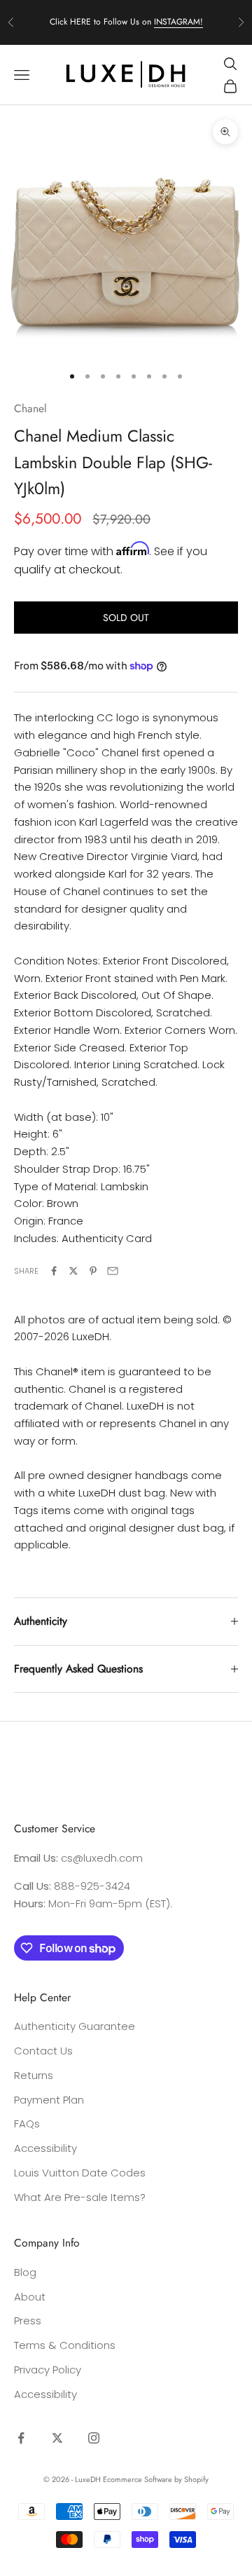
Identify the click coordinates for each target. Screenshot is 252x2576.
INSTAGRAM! (178, 22)
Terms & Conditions (65, 2345)
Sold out (126, 618)
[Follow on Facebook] (21, 2438)
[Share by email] (113, 1271)
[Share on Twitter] (73, 1271)
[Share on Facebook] (54, 1271)
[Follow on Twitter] (57, 2438)
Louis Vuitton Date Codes (80, 2173)
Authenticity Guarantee (75, 2026)
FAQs (27, 2124)
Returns (34, 2075)
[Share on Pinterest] (93, 1271)
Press (28, 2321)
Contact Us (43, 2051)
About (30, 2297)
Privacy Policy (48, 2370)
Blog (25, 2272)
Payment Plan (49, 2100)
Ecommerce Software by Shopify (156, 2479)
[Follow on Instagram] (94, 2438)
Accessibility (45, 2148)
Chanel (30, 408)
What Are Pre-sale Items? (80, 2197)
